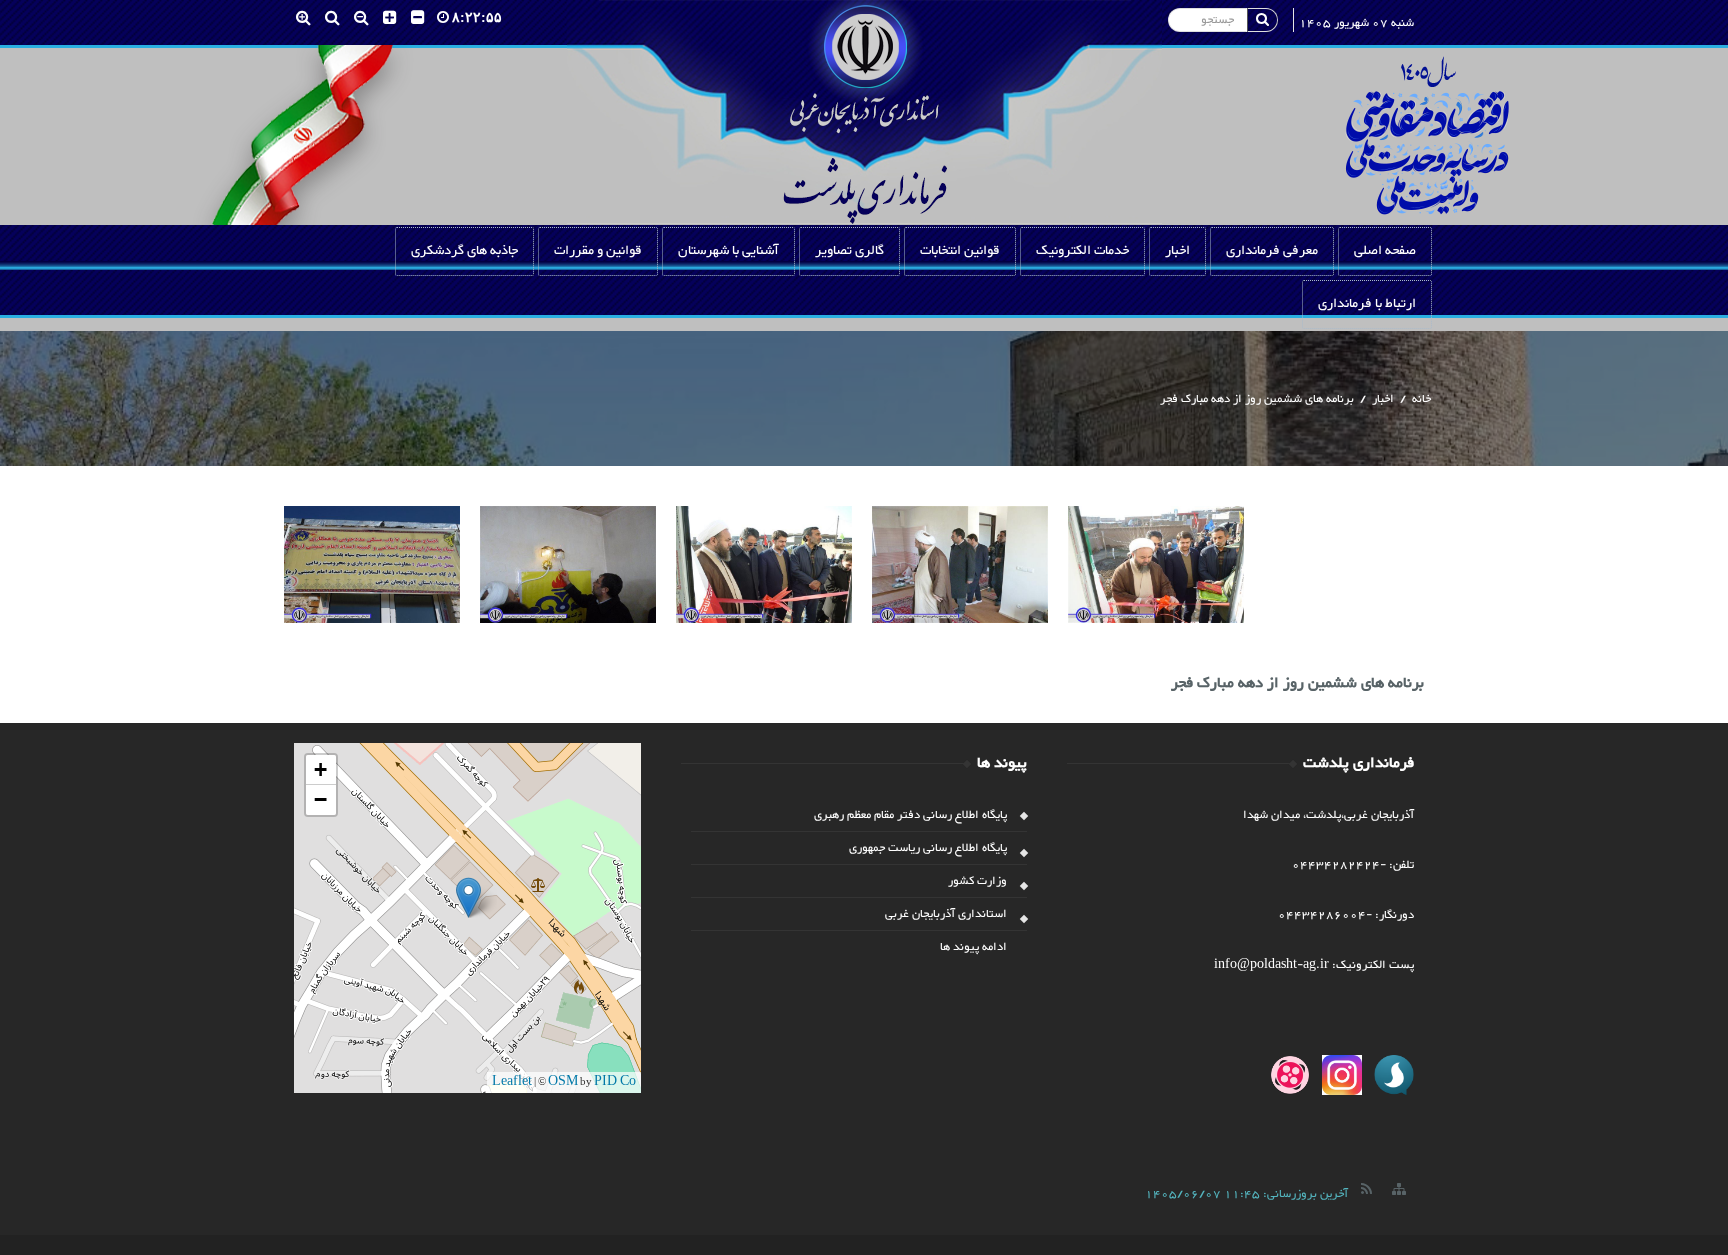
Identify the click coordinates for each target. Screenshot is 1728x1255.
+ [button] (320, 769)
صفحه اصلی (1385, 251)
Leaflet (512, 1082)
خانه (1421, 399)
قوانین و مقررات (598, 251)
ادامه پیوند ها (973, 947)
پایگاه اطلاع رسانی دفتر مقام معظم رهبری (910, 815)
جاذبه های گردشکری (464, 251)
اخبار (1177, 251)
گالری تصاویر (849, 251)
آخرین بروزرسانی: (1246, 1194)
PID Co (615, 1082)
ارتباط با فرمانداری (1367, 304)
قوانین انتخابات (960, 251)
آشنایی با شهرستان (728, 251)
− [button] (320, 799)
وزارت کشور (977, 881)
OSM (563, 1082)
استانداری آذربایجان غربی (946, 914)
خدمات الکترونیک (1082, 251)
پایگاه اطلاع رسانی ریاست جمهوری (928, 848)
